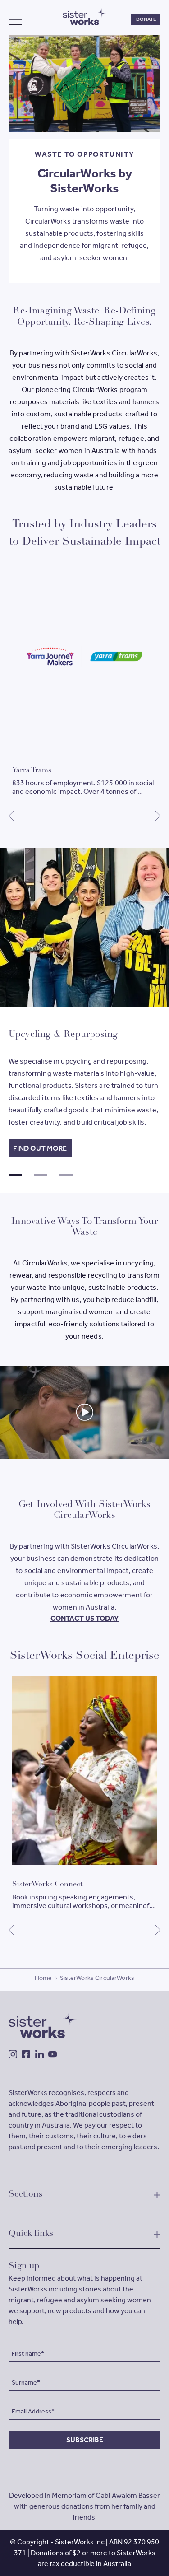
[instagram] (13, 2054)
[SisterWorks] (85, 16)
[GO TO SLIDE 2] (41, 1175)
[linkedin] (39, 2054)
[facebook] (26, 2054)
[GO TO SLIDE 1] (15, 1175)
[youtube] (53, 2054)
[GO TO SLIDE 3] (66, 1175)
